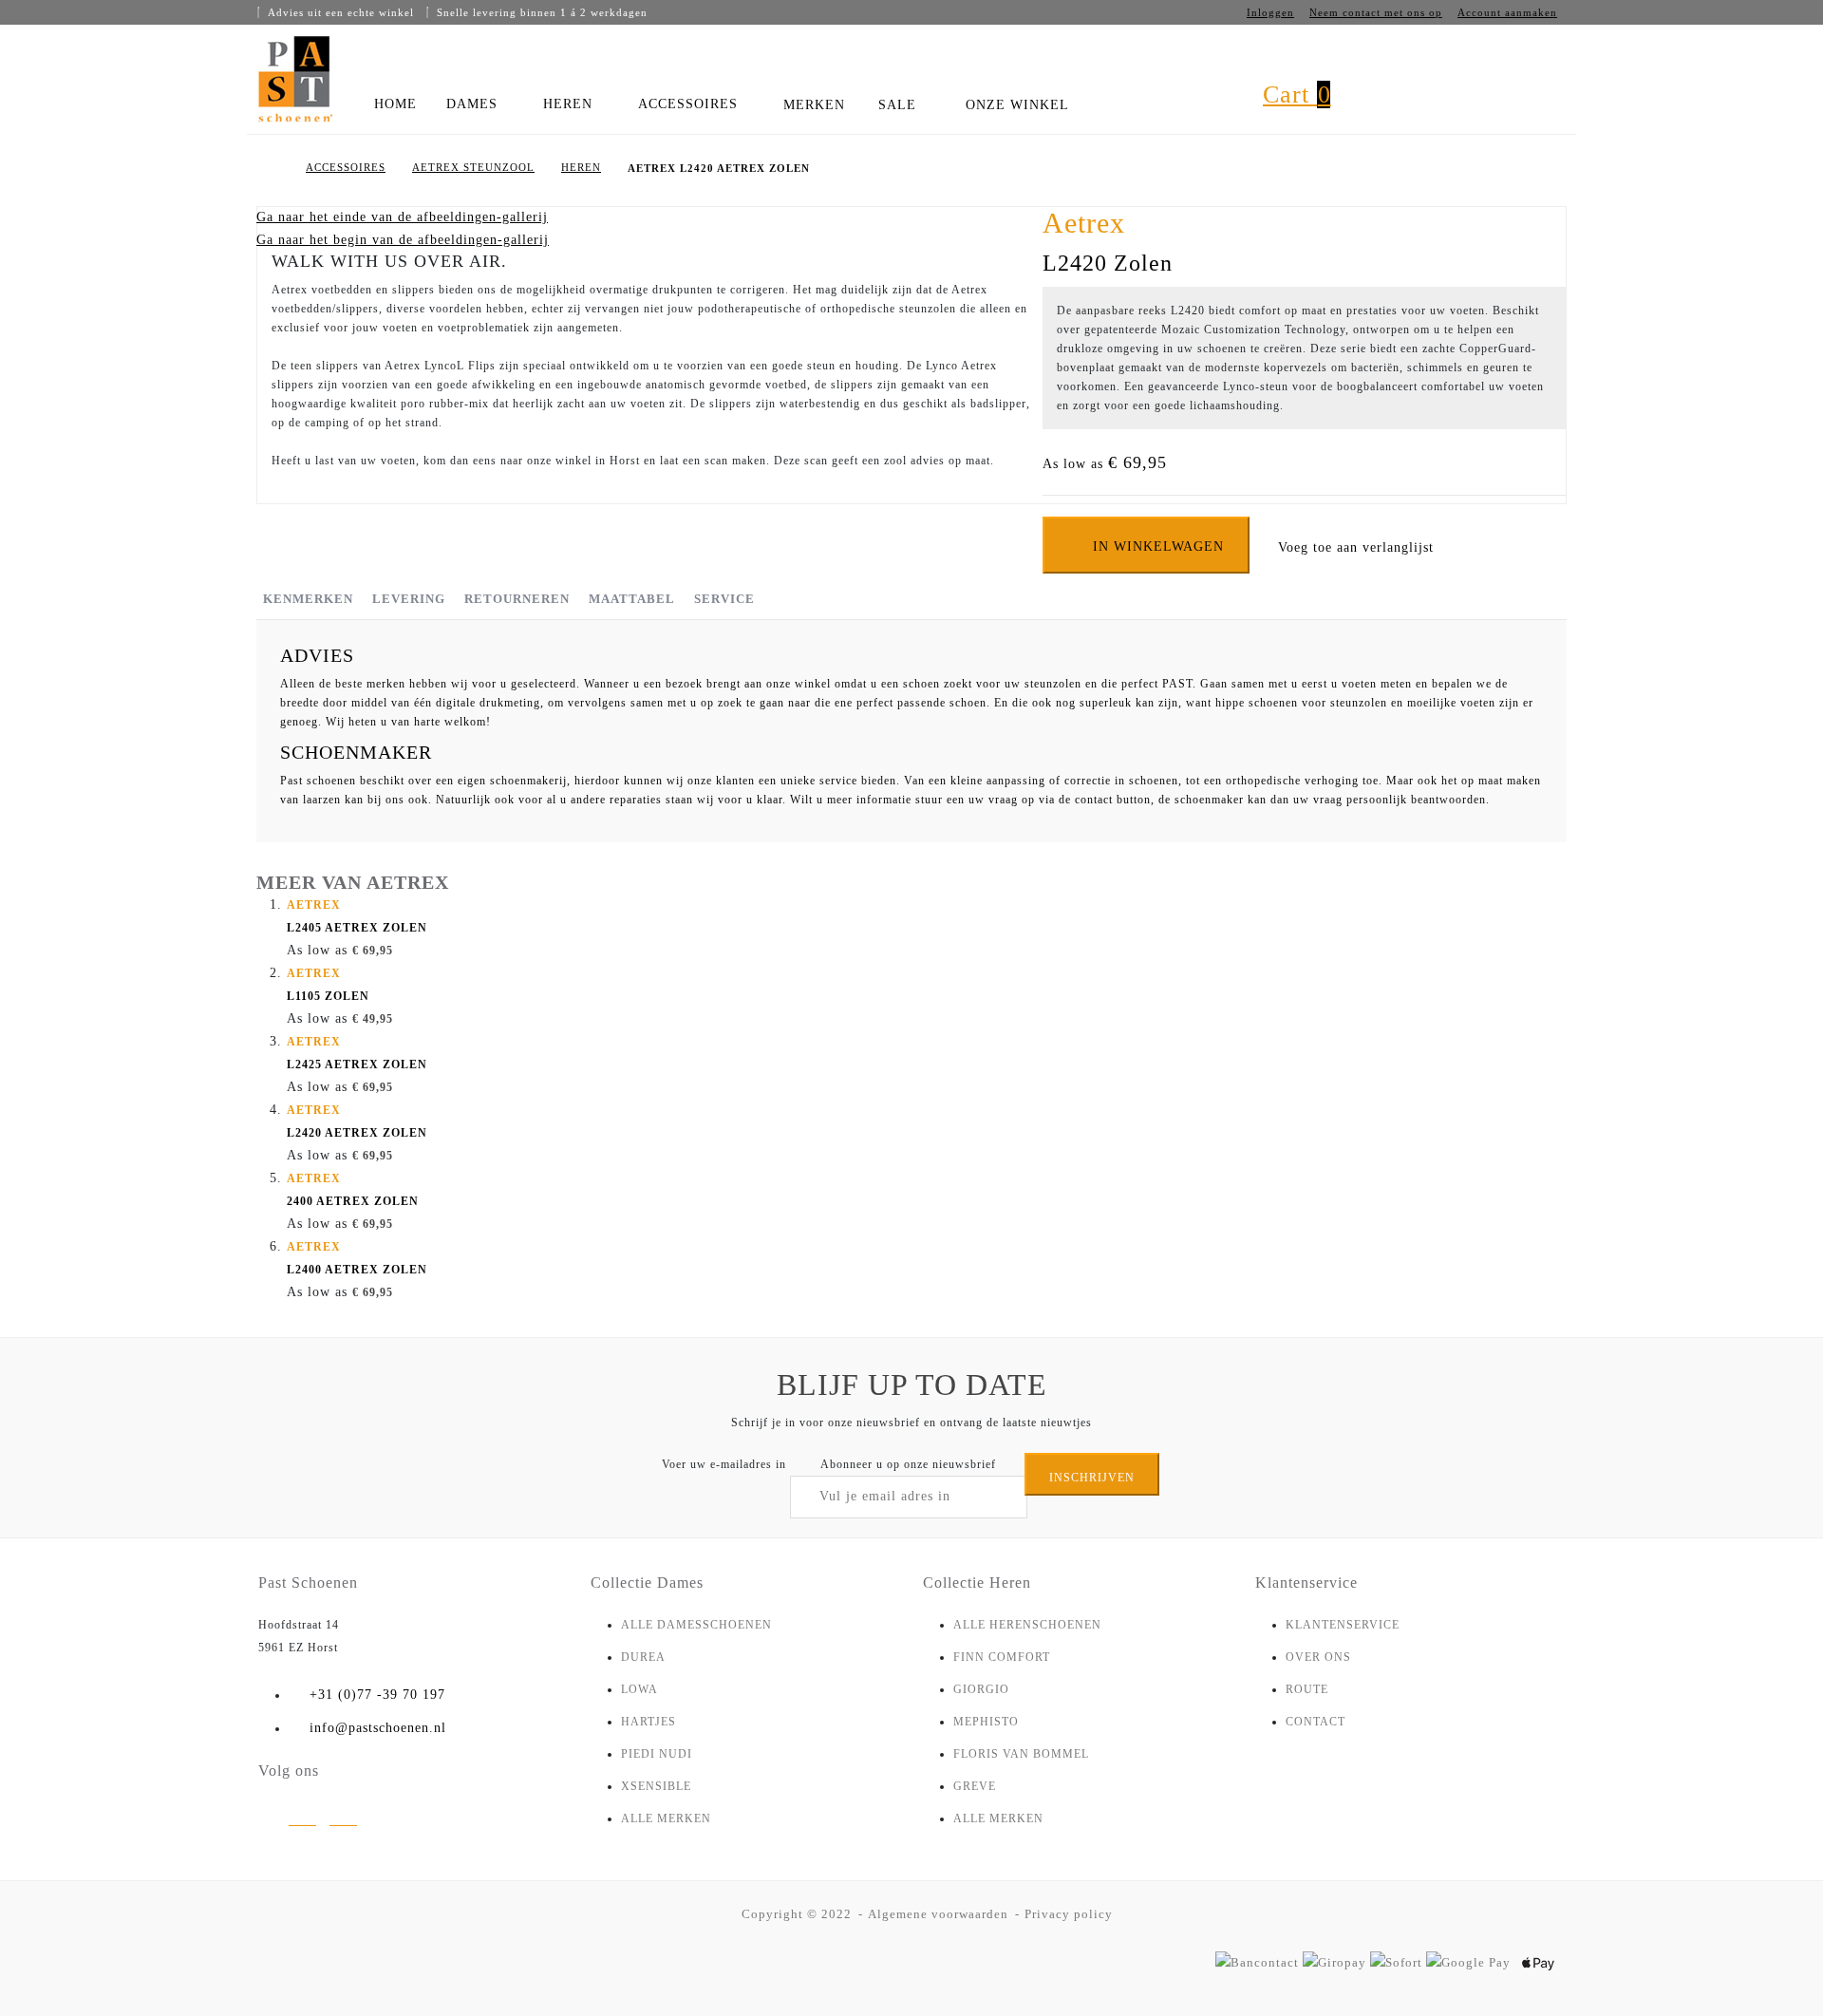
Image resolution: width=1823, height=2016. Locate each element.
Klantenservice (1343, 1625)
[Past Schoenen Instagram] (302, 1820)
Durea (643, 1657)
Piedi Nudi (657, 1754)
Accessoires (346, 168)
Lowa (639, 1689)
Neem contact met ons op (1376, 12)
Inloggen (1270, 12)
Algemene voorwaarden (938, 1914)
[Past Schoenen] (294, 80)
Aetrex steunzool (473, 168)
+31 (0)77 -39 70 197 (377, 1695)
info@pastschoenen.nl (378, 1728)
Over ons (1318, 1657)
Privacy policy (1069, 1914)
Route (1307, 1689)
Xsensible (656, 1786)
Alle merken (666, 1818)
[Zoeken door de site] (1212, 112)
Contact (1316, 1722)
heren (581, 168)
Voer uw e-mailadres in (724, 1464)
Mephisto (986, 1722)
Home (273, 168)
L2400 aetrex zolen (357, 1258)
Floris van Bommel (1021, 1754)
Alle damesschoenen (696, 1625)
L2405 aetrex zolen (357, 916)
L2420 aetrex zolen (357, 1121)
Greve (975, 1786)
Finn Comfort (1002, 1657)
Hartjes (648, 1722)
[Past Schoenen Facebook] (343, 1820)
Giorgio (981, 1689)
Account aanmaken (1507, 12)
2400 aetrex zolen (353, 1190)
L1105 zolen (328, 985)
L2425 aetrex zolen (357, 1053)
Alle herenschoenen (1027, 1625)
